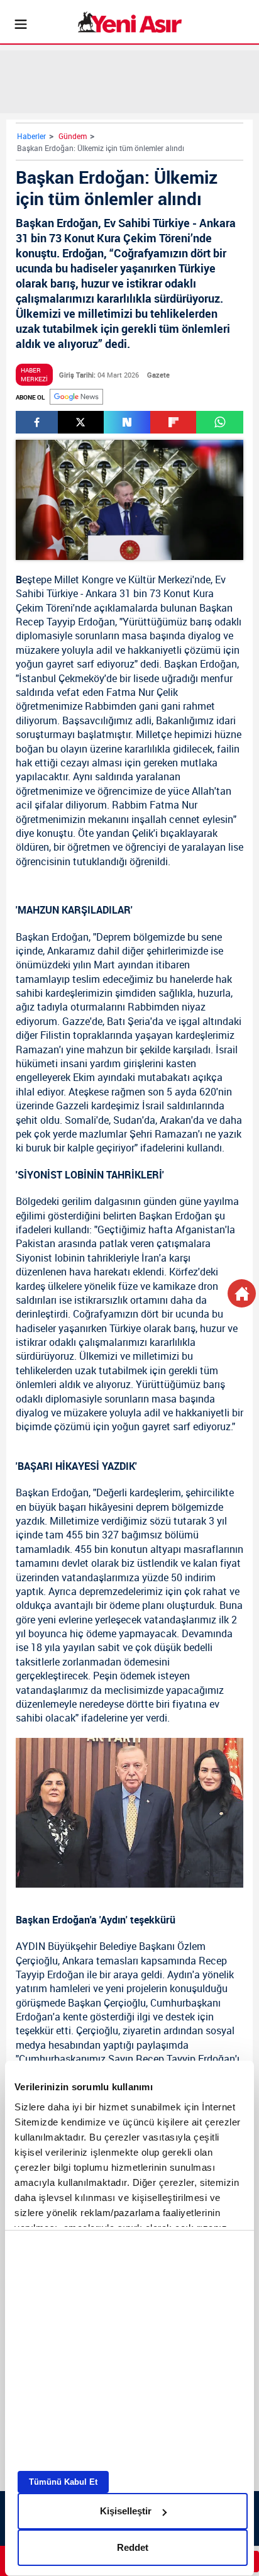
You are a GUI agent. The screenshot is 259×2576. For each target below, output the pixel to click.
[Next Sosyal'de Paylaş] (127, 422)
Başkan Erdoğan (201, 664)
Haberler (31, 136)
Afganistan (200, 1229)
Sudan (128, 1120)
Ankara (101, 593)
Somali (80, 1120)
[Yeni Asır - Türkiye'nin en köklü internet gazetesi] (130, 22)
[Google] (76, 397)
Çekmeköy (81, 678)
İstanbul (37, 678)
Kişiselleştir (126, 2511)
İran (150, 1258)
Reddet (133, 2547)
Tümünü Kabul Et (63, 2482)
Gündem (73, 136)
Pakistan (36, 1243)
